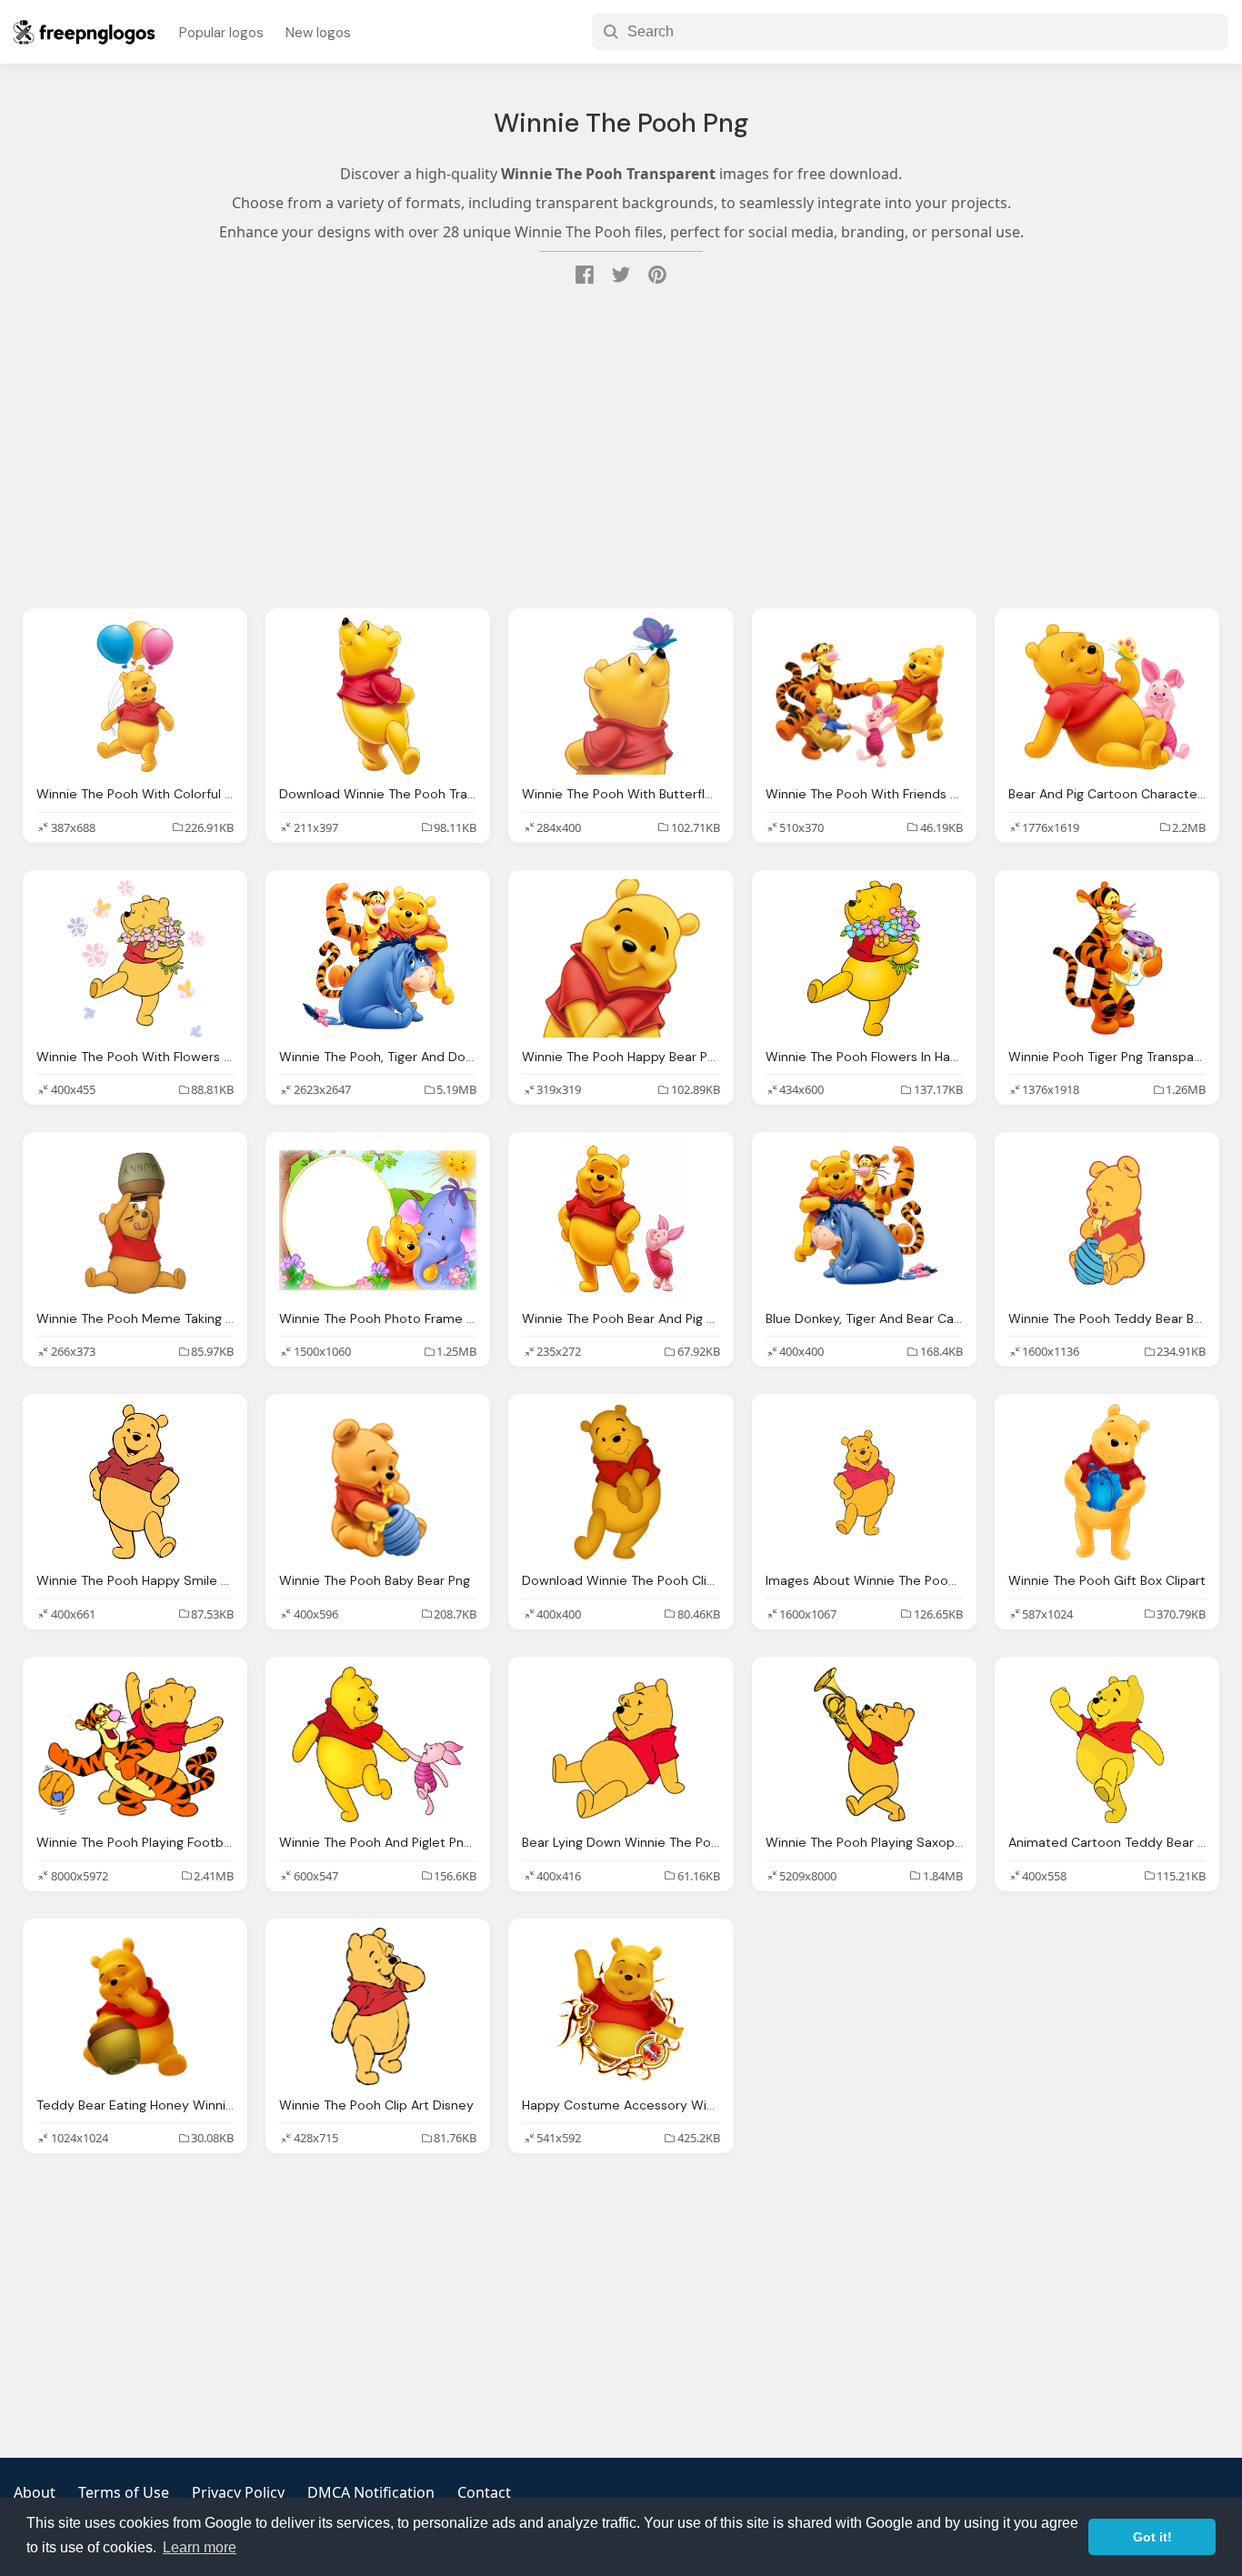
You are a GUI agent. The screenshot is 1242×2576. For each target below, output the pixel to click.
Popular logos (221, 33)
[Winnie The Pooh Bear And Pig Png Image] (621, 1220)
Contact (484, 2492)
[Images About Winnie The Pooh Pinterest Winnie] (864, 1482)
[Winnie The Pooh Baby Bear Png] (378, 1482)
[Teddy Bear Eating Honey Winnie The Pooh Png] (135, 2007)
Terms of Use (124, 2492)
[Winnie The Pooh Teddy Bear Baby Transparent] (1107, 1220)
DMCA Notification (371, 2492)
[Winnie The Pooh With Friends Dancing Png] (864, 697)
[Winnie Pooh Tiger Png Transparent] (1107, 958)
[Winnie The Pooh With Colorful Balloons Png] (135, 697)
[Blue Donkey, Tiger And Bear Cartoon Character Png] (864, 1220)
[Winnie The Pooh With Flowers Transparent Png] (135, 958)
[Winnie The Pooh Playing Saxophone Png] (864, 1745)
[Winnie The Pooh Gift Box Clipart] (1107, 1482)
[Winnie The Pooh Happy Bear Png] (621, 958)
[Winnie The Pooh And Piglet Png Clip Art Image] (378, 1745)
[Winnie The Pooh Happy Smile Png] (135, 1482)
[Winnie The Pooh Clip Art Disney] (378, 2007)
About (35, 2492)
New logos (318, 33)
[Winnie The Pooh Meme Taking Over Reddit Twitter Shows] (135, 1220)
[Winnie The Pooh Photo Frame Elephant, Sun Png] (378, 1220)
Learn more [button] (200, 2547)
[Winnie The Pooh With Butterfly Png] (621, 697)
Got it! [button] (1152, 2537)
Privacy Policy (238, 2492)
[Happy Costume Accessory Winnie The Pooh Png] (621, 2007)
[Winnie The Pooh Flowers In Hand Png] (864, 958)
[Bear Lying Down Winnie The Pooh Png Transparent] (621, 1745)
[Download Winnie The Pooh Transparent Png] (378, 697)
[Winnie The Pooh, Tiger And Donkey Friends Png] (378, 958)
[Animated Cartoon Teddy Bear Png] (1107, 1745)
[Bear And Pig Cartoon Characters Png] (1107, 697)
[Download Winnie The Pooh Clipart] (621, 1482)
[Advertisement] (621, 449)
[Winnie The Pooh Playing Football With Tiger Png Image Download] (135, 1745)
